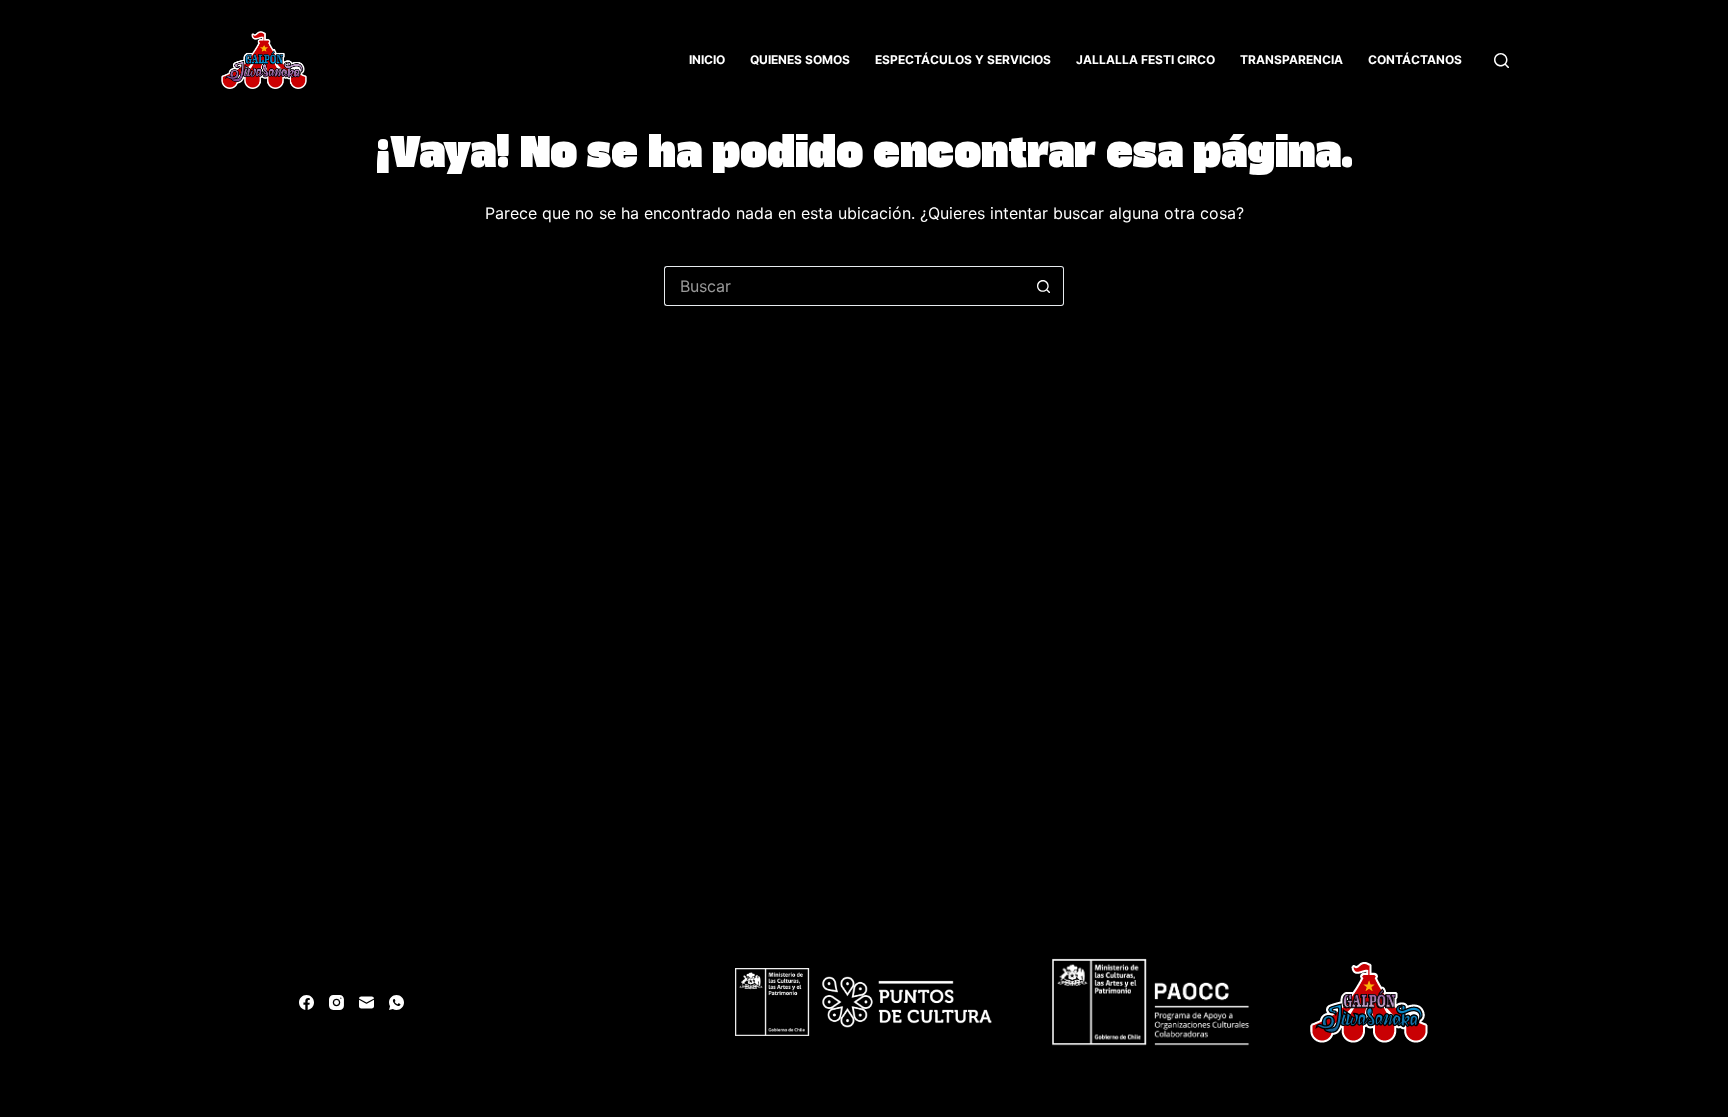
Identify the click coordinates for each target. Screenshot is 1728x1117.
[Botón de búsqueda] (1044, 286)
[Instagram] (336, 1002)
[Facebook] (306, 1002)
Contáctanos (1415, 59)
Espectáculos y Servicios (963, 59)
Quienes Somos (800, 59)
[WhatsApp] (396, 1002)
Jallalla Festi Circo (1145, 59)
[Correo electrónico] (366, 1002)
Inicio (707, 59)
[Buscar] (1501, 60)
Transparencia (1291, 59)
